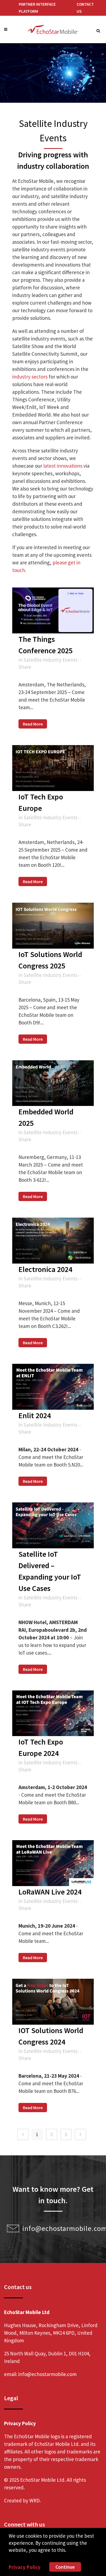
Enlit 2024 (35, 1415)
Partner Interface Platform (37, 8)
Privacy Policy (25, 2567)
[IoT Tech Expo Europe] (53, 768)
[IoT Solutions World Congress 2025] (53, 926)
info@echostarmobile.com (47, 2374)
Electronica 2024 (45, 1269)
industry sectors (30, 377)
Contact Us (85, 8)
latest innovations (63, 466)
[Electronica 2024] (53, 1241)
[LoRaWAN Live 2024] (53, 1863)
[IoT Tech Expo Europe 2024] (53, 1713)
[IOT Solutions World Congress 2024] (53, 2002)
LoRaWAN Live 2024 (50, 1892)
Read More (33, 724)
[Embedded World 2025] (53, 1083)
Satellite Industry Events (51, 660)
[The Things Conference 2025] (53, 610)
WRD (35, 2500)
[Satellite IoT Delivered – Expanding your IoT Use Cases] (53, 1525)
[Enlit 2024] (53, 1387)
